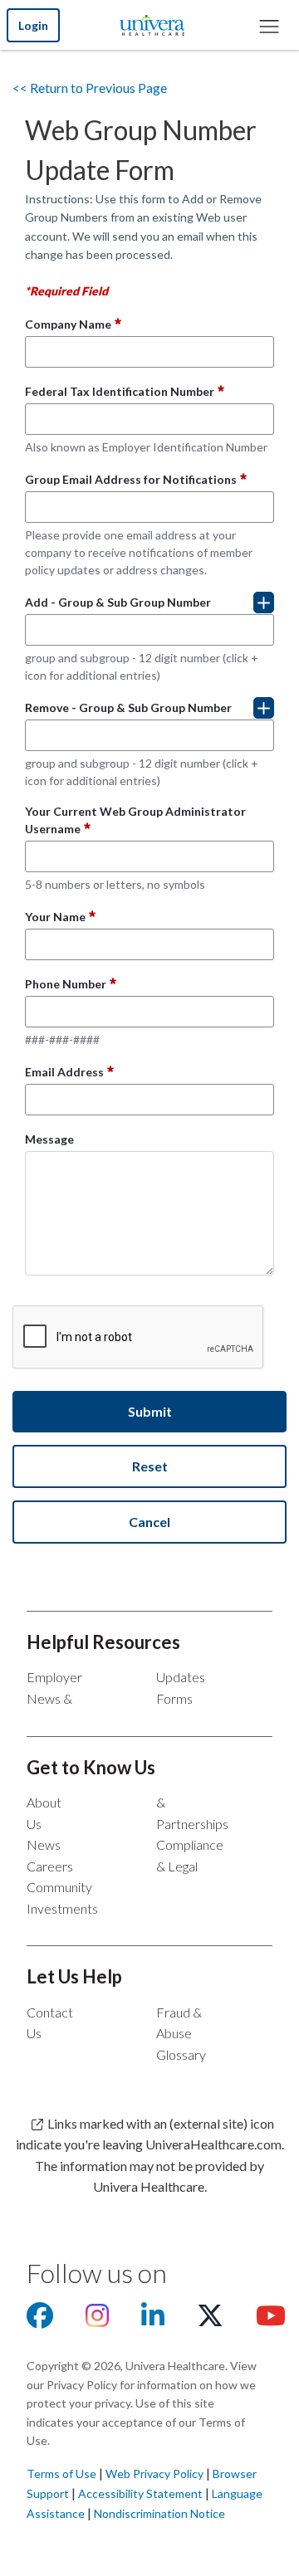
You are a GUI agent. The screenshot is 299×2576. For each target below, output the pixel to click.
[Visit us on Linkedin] (153, 2320)
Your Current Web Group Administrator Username (135, 820)
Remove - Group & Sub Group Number (128, 707)
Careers (50, 1866)
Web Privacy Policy (154, 2474)
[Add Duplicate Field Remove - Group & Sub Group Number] (264, 708)
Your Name (55, 917)
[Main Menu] (268, 25)
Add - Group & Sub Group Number (118, 602)
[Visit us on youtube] (271, 2320)
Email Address (64, 1072)
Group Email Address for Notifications (131, 479)
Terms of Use (61, 2474)
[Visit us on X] (210, 2320)
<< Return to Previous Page (90, 88)
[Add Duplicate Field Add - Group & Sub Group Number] (264, 603)
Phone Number (66, 984)
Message (49, 1139)
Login (33, 25)
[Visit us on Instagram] (97, 2320)
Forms (174, 1698)
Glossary (181, 2054)
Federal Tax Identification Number (120, 391)
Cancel (149, 1522)
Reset (150, 1466)
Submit (150, 1411)
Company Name (68, 324)
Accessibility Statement (140, 2493)
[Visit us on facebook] (40, 2320)
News (44, 1844)
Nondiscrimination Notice (159, 2513)
